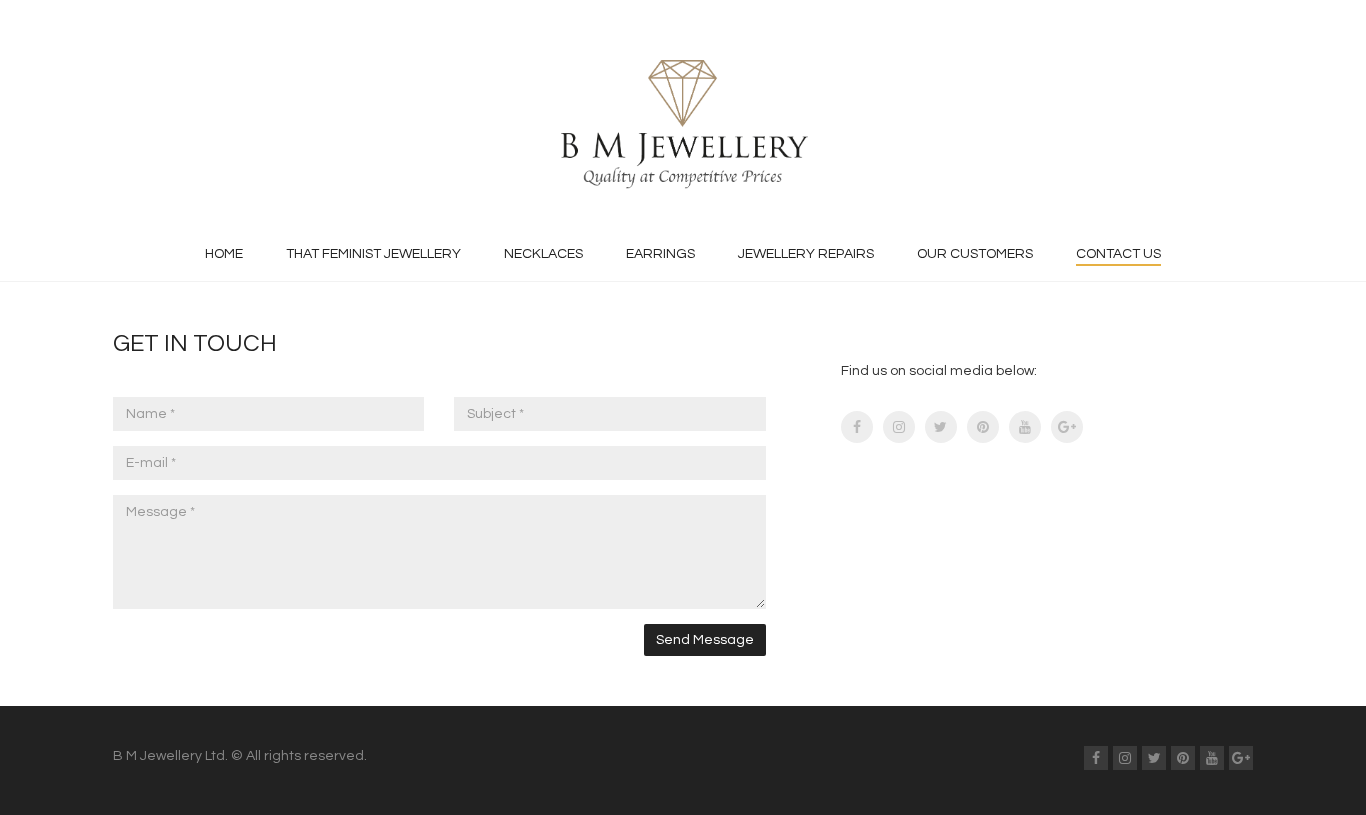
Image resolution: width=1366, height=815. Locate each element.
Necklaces (543, 254)
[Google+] (1067, 427)
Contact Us (1118, 254)
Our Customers (975, 254)
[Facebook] (857, 427)
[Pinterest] (983, 427)
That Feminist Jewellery (373, 254)
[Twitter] (941, 427)
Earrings (660, 254)
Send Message (705, 640)
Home (224, 254)
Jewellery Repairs (806, 254)
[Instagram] (899, 427)
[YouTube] (1025, 427)
